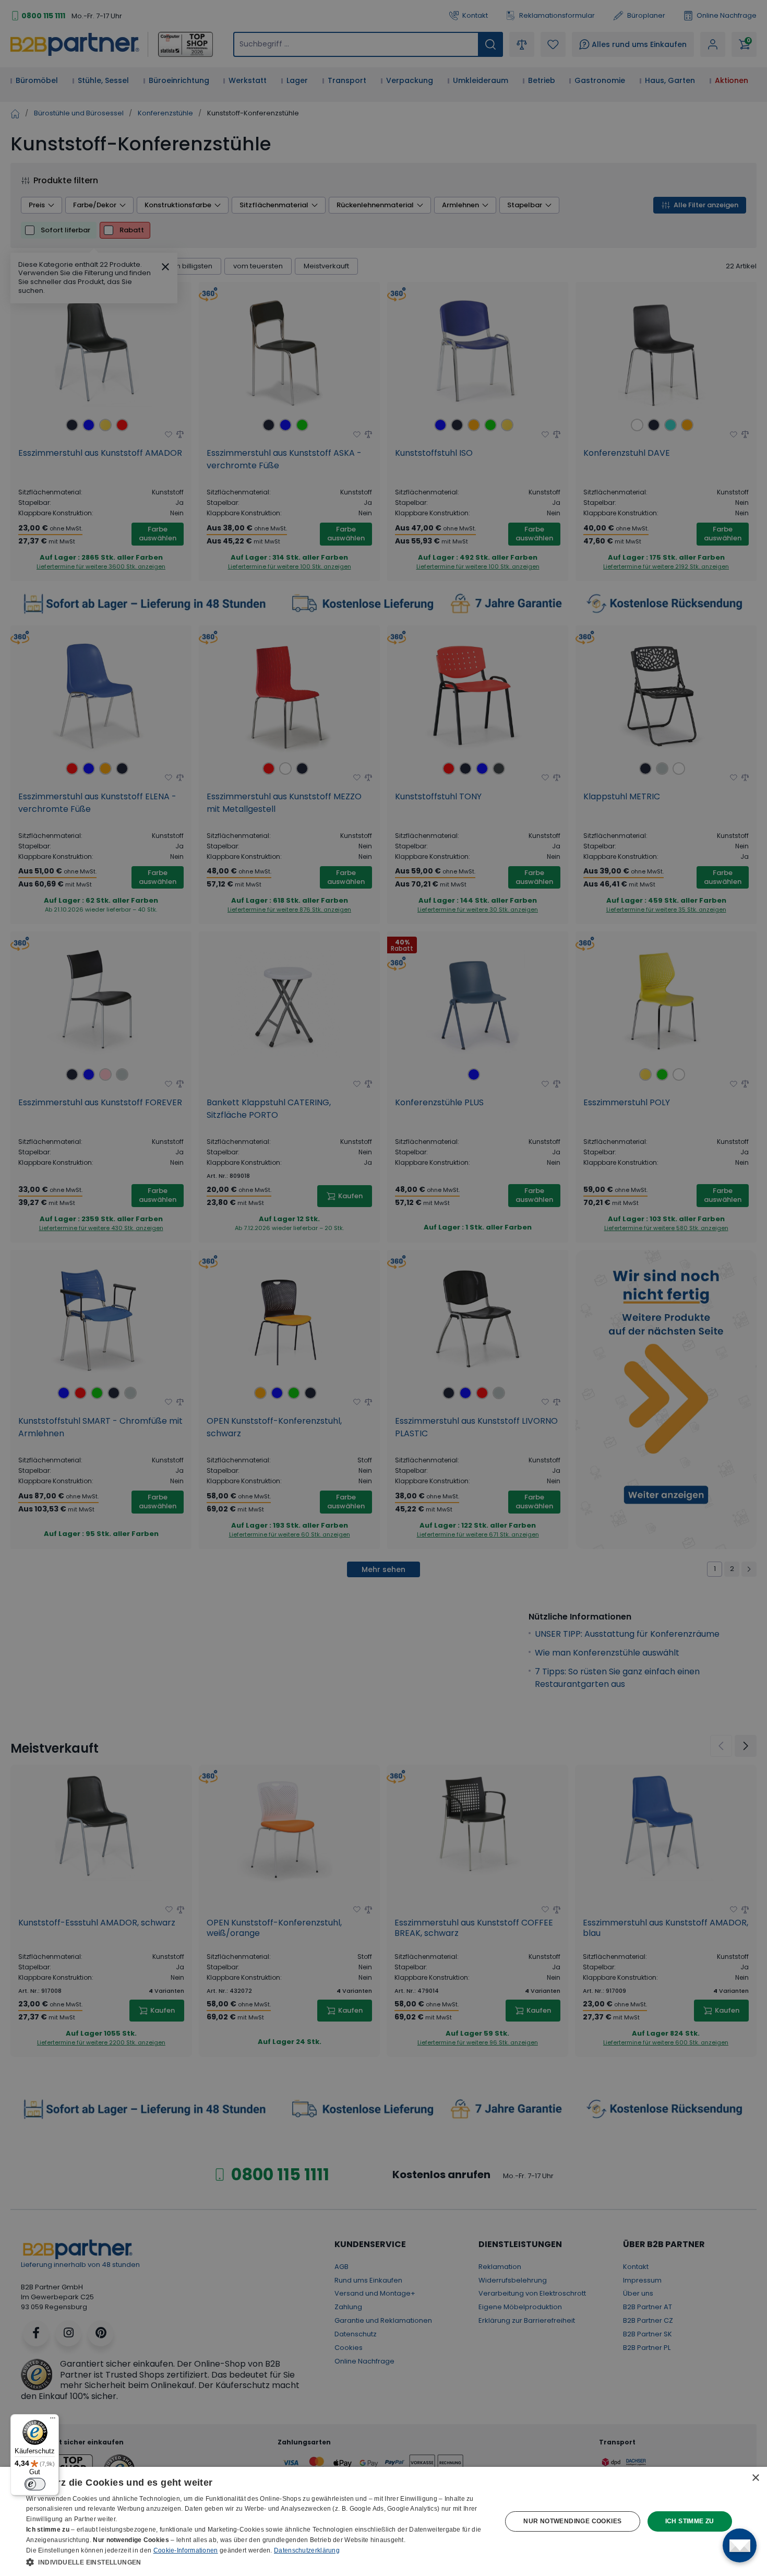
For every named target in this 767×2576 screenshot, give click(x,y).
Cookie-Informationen (186, 2550)
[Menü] (53, 2420)
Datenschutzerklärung (307, 2550)
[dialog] (383, 2521)
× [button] (755, 2478)
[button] (257, 2562)
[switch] (35, 2484)
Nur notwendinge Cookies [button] (572, 2521)
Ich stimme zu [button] (690, 2521)
